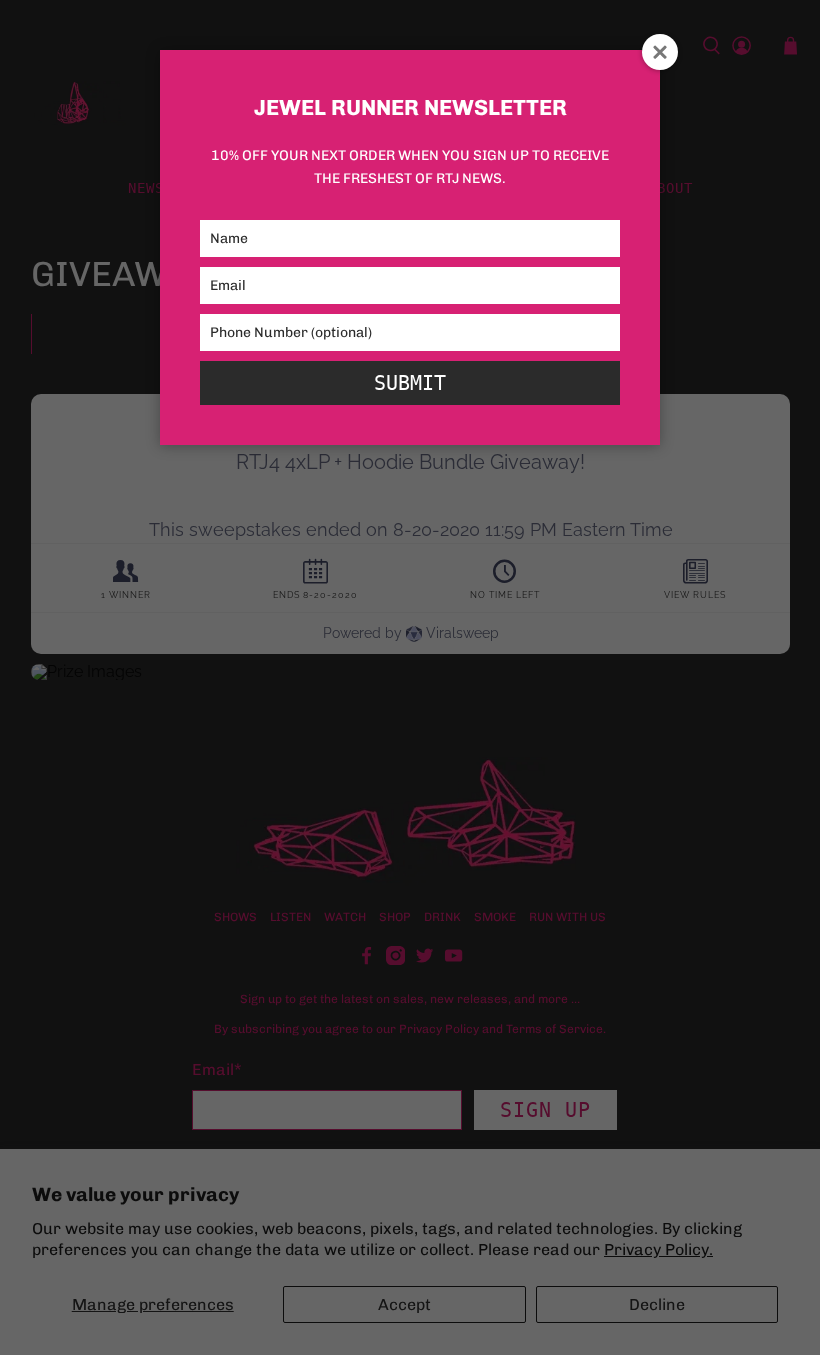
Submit (410, 383)
